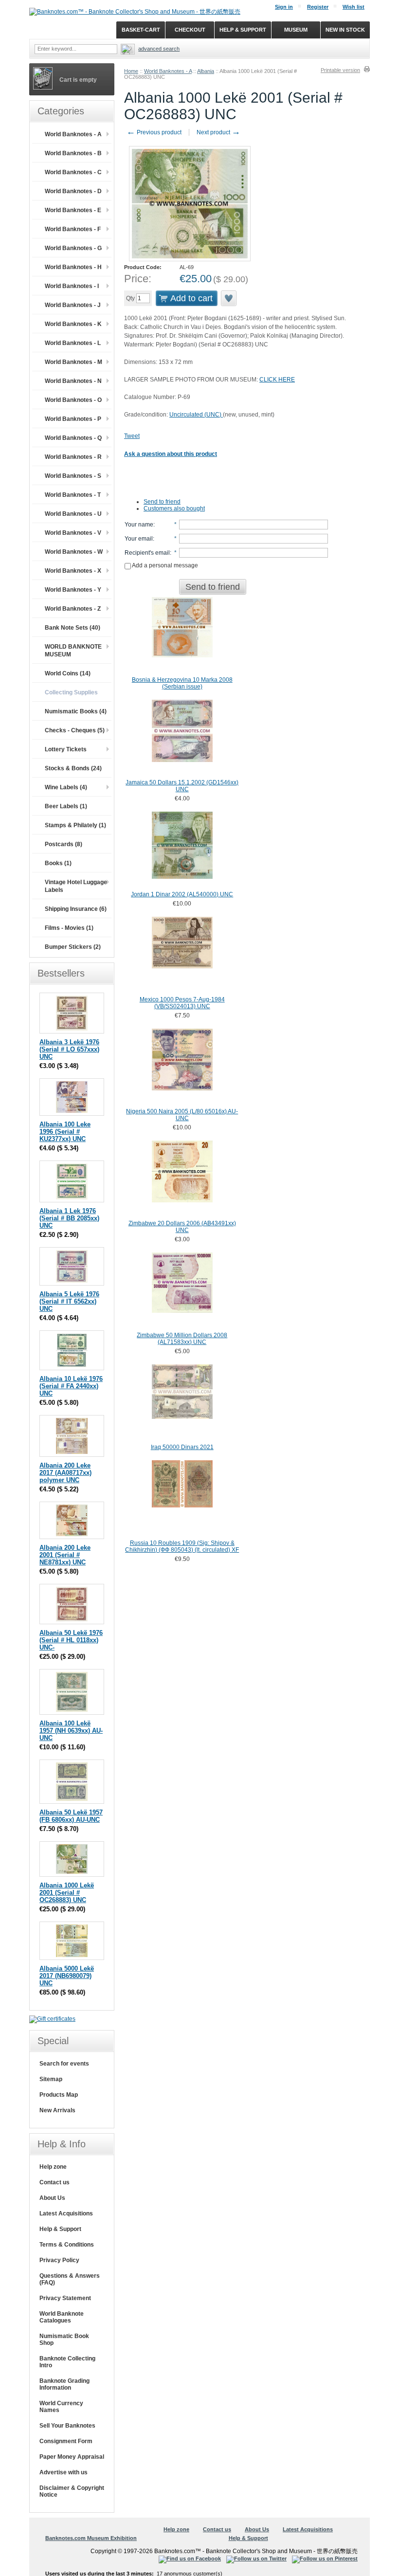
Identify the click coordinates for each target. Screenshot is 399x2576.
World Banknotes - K (73, 324)
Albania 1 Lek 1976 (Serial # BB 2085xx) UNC (69, 1218)
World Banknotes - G (73, 248)
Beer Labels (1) (66, 806)
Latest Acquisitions (66, 2213)
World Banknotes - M (73, 362)
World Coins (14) (68, 673)
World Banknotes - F (73, 229)
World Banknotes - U (73, 514)
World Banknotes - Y (73, 590)
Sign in (284, 7)
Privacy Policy (59, 2260)
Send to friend (162, 502)
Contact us (54, 2182)
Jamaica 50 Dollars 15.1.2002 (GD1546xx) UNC (182, 786)
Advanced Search (159, 49)
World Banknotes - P (73, 419)
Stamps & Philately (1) (75, 825)
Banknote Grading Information (64, 2384)
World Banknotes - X (73, 571)
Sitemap (51, 2079)
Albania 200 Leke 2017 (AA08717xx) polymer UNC (65, 1473)
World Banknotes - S (73, 476)
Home (131, 71)
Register (318, 7)
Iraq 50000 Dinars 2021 (182, 1447)
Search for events (64, 2064)
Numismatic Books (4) (76, 711)
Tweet (132, 436)
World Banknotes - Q (73, 438)
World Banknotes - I (72, 286)
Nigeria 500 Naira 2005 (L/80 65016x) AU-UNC (182, 1115)
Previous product (154, 132)
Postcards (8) (63, 844)
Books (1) (58, 863)
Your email (139, 539)
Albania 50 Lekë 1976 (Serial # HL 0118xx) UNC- (71, 1640)
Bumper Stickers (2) (73, 947)
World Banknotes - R (73, 457)
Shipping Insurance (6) (76, 909)
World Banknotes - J (73, 305)
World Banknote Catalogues (62, 2317)
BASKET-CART (141, 30)
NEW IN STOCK (345, 30)
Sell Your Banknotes (67, 2426)
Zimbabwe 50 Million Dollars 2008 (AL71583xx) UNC (182, 1339)
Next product (218, 132)
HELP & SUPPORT (243, 30)
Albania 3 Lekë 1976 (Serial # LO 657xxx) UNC (69, 1049)
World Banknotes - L (73, 343)
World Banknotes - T (73, 495)
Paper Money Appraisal (72, 2457)
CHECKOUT (190, 30)
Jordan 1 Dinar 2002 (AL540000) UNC (182, 894)
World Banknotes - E (73, 210)
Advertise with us (63, 2472)
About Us (52, 2198)
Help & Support (60, 2229)
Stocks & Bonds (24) (73, 768)
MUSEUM (296, 30)
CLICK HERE (277, 380)
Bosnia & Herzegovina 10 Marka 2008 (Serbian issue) (182, 683)
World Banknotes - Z (73, 609)
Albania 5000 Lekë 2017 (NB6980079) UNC (67, 1976)
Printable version (340, 70)
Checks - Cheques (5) (75, 730)
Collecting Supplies (71, 692)
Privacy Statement (65, 2298)
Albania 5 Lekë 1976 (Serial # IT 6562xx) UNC (69, 1301)
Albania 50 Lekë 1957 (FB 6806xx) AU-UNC (71, 1816)
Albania (206, 71)
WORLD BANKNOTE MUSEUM (73, 651)
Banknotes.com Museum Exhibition (91, 2538)
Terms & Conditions (67, 2245)
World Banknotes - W (74, 552)
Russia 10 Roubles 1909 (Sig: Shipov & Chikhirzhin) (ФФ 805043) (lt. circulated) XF (182, 1546)
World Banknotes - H (73, 267)
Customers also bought (174, 508)
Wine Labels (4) (66, 787)
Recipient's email (147, 553)
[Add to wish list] (229, 298)
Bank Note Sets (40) (73, 628)
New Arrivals (57, 2110)
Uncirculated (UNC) (196, 415)
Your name (139, 525)
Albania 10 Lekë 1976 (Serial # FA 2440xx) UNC (71, 1386)
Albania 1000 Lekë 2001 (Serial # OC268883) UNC (67, 1893)
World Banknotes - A (168, 71)
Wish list (354, 7)
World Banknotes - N (73, 381)
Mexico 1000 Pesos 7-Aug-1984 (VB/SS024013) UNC (182, 1003)
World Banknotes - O (73, 400)
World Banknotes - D (73, 191)
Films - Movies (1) (69, 928)
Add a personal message (164, 565)
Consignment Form (66, 2441)
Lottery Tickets (66, 749)
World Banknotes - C (73, 172)
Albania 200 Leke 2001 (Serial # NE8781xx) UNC (65, 1555)
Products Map (59, 2095)
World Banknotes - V (73, 533)
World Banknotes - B (73, 153)
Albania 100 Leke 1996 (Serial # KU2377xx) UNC (65, 1132)
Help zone (53, 2167)
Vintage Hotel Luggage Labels (76, 886)
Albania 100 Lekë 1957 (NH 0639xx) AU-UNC (71, 1731)
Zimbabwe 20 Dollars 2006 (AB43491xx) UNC (182, 1227)
